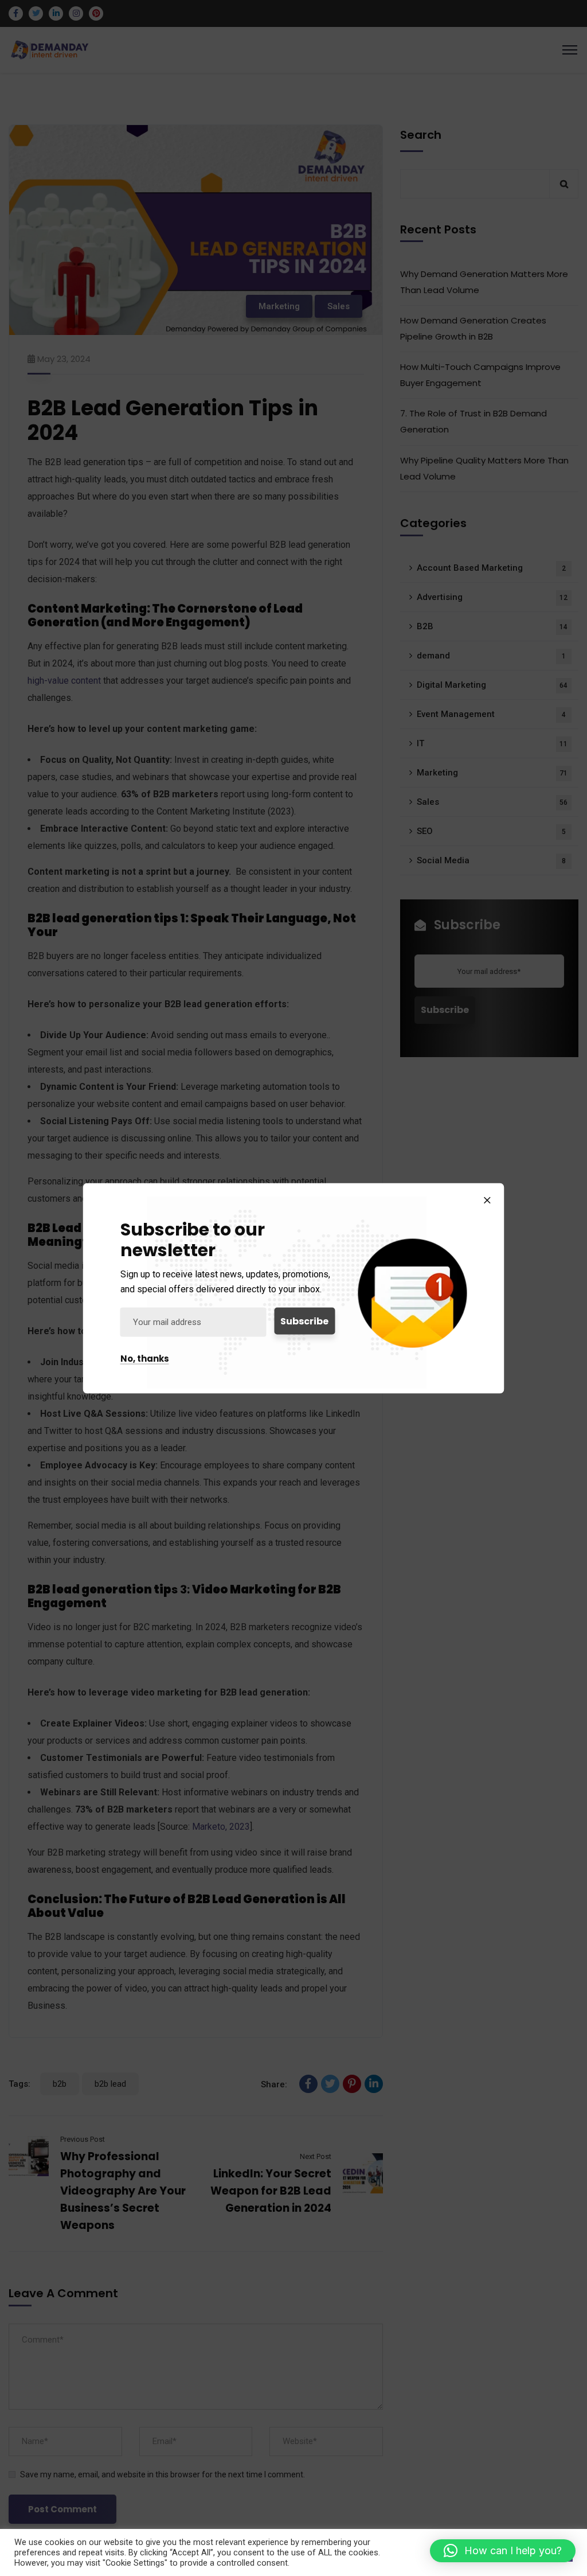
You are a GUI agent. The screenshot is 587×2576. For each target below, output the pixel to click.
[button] (503, 2551)
